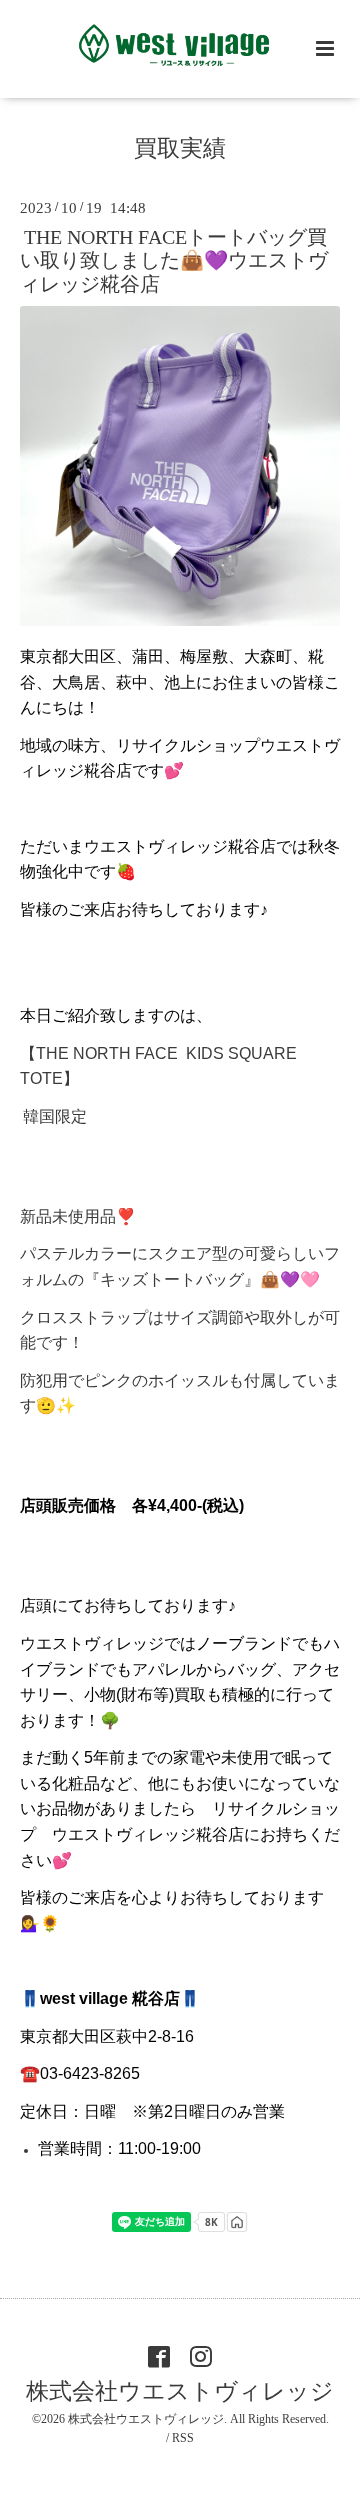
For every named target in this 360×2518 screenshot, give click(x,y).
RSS (183, 2438)
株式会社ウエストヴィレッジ (180, 2391)
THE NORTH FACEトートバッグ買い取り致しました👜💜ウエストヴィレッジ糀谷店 (174, 261)
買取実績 (180, 148)
